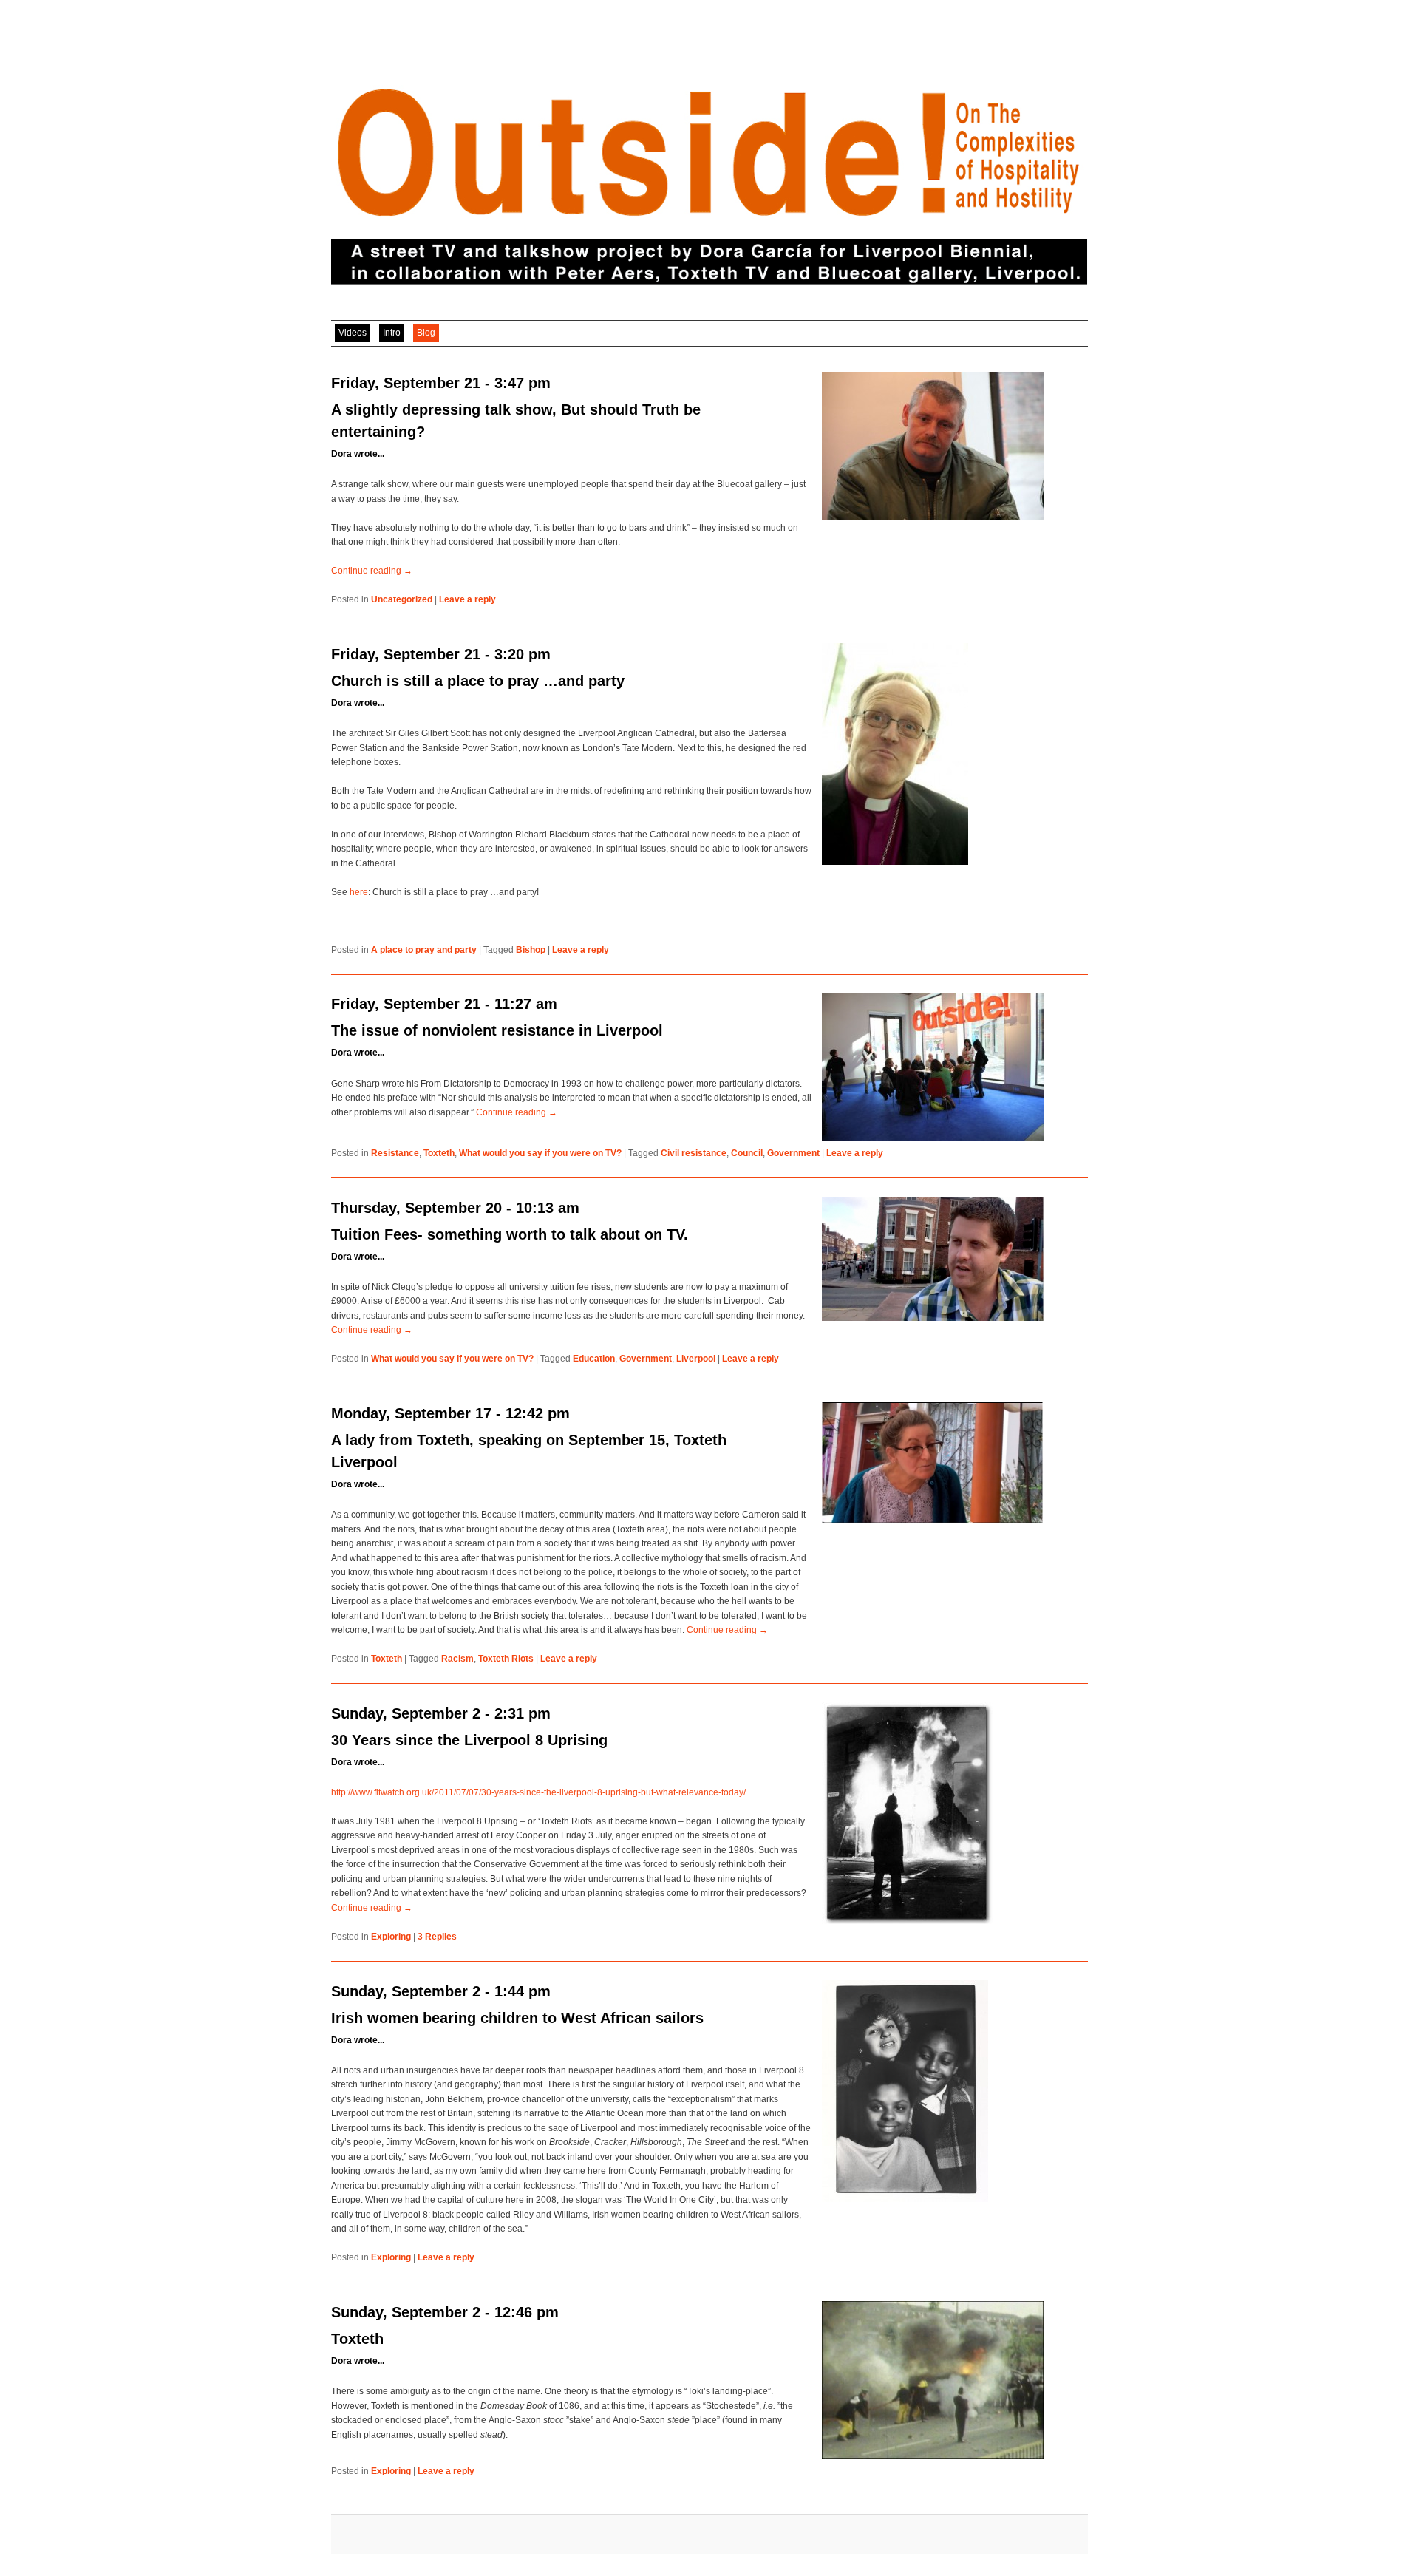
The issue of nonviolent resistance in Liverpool (497, 1030)
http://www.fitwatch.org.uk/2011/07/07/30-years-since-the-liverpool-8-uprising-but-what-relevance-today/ (538, 1792)
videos (353, 333)
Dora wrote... (358, 454)
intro (392, 333)
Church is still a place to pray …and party (478, 681)
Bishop (531, 950)
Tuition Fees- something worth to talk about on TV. (510, 1234)
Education (594, 1359)
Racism (457, 1659)
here (359, 892)
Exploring (391, 1937)
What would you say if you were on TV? (540, 1153)
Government (793, 1153)
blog (426, 333)
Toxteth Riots (506, 1659)
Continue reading (372, 571)
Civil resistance (694, 1153)
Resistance (395, 1153)
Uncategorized (402, 599)
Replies (437, 1937)
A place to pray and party (424, 950)
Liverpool (696, 1359)
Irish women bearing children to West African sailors (517, 2018)
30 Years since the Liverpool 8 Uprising (469, 1740)
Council (747, 1153)
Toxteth (439, 1153)
